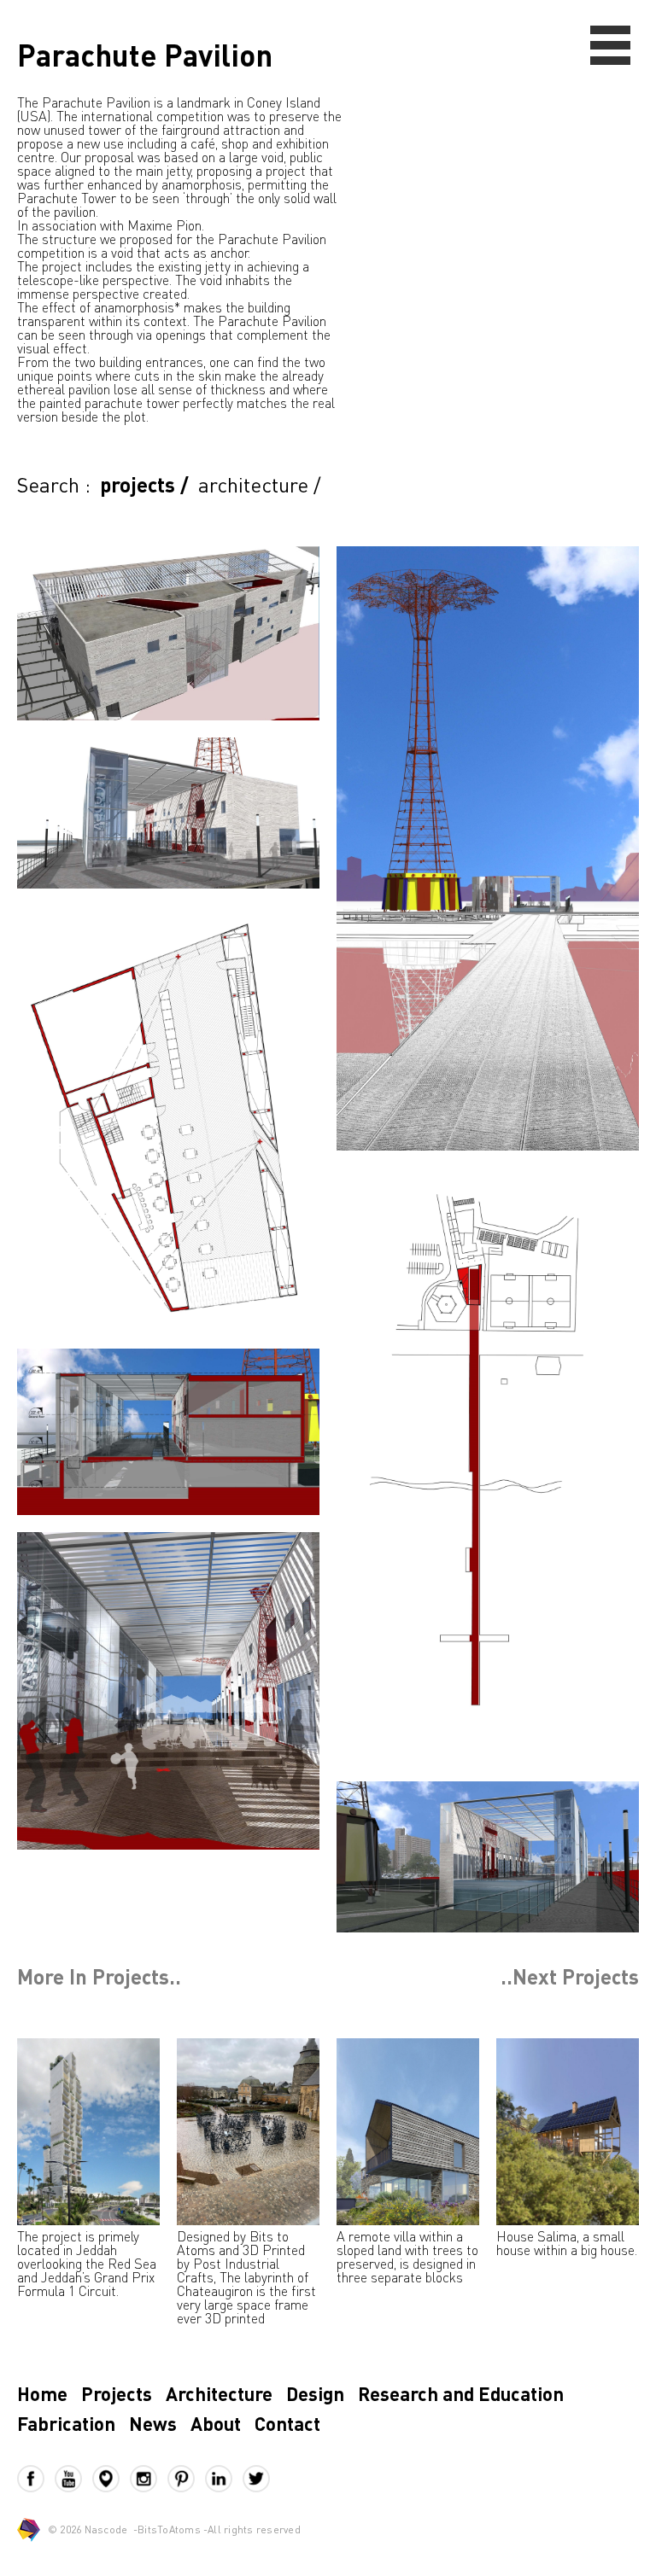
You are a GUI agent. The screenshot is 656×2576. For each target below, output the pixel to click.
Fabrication (66, 2423)
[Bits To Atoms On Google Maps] (111, 2479)
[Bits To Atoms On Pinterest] (186, 2479)
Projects (117, 2393)
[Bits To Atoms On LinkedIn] (224, 2479)
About (216, 2423)
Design (315, 2393)
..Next (570, 1977)
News (153, 2423)
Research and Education (461, 2393)
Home (42, 2393)
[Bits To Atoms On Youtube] (73, 2479)
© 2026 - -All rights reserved (174, 2529)
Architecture (219, 2393)
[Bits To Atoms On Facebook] (36, 2479)
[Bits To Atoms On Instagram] (149, 2479)
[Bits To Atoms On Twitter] (256, 2479)
